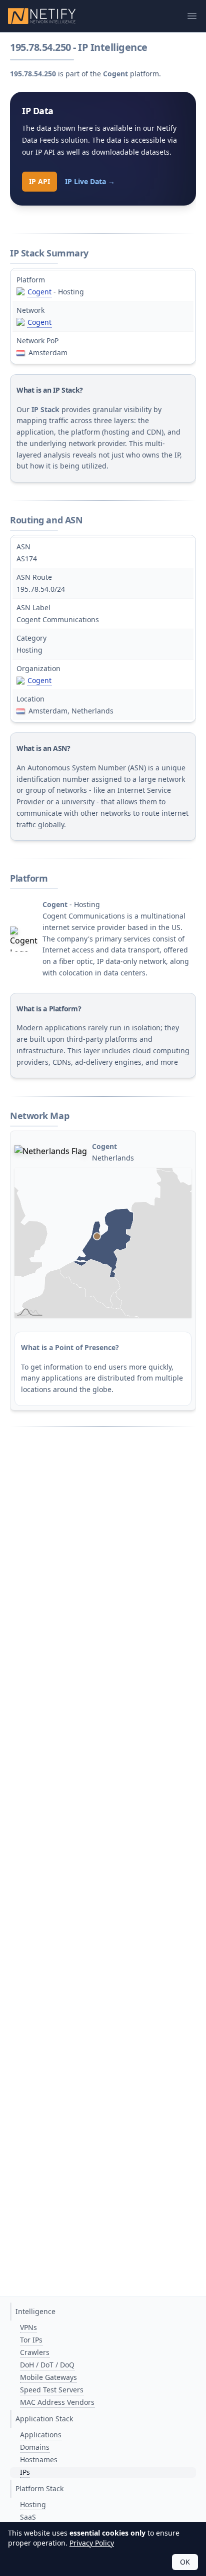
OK (185, 2562)
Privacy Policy (92, 2543)
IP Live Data (90, 181)
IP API (39, 181)
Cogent (39, 292)
